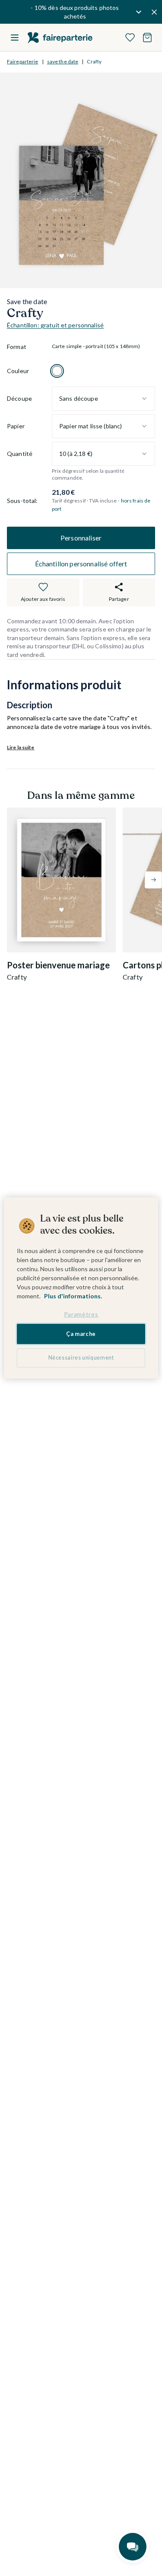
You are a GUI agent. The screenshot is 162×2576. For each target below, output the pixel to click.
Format (17, 347)
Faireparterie (23, 61)
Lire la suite (21, 747)
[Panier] (147, 38)
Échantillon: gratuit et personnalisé (55, 325)
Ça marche (81, 1334)
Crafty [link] (94, 61)
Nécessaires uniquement (81, 1358)
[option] (57, 371)
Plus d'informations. (73, 1296)
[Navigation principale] (15, 38)
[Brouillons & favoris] (130, 38)
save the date (63, 61)
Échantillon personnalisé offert (81, 564)
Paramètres (81, 1314)
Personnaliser (81, 538)
